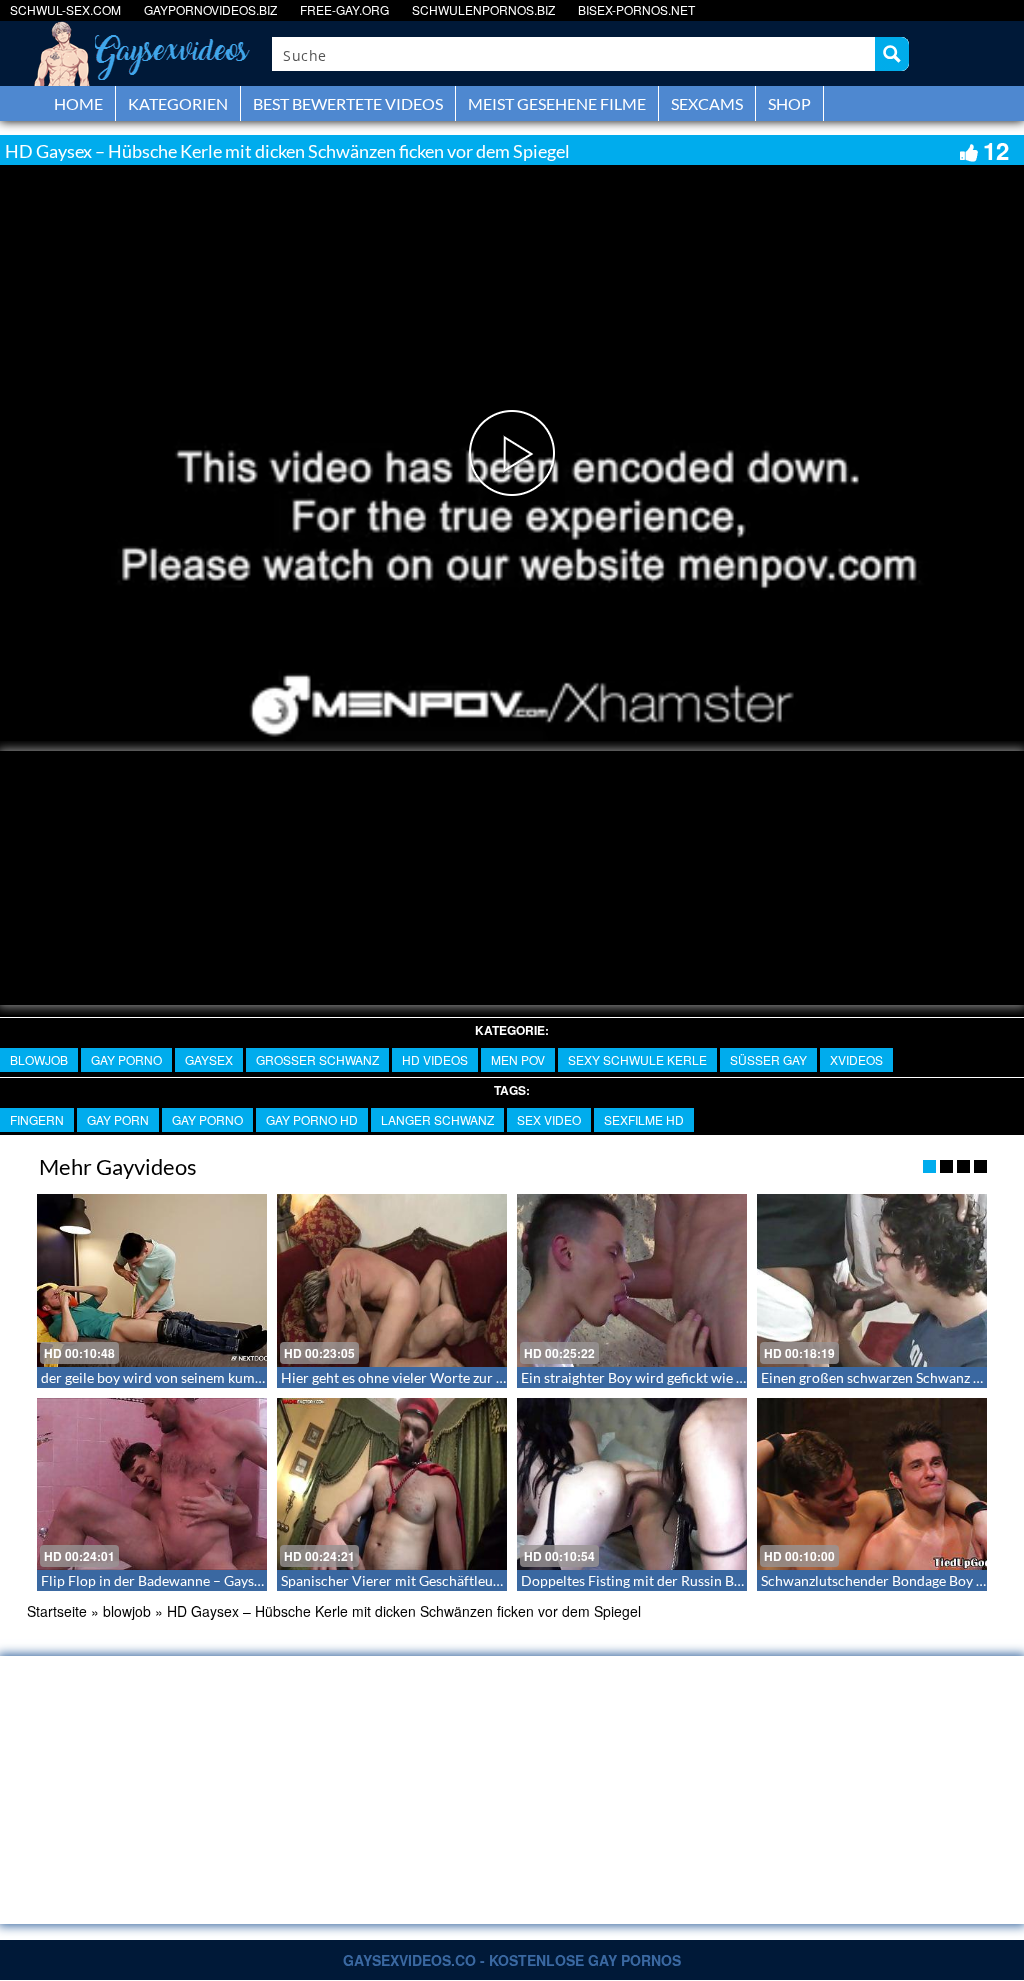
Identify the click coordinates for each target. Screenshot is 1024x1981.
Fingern (37, 1119)
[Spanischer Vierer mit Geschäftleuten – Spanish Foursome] (392, 1484)
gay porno (126, 1059)
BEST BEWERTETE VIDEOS (348, 103)
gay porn (118, 1119)
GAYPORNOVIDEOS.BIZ (210, 9)
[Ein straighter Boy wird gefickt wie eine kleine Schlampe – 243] (632, 1280)
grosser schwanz (317, 1059)
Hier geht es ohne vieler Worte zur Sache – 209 (425, 1377)
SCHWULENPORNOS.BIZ (483, 9)
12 (996, 150)
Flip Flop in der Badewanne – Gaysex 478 (168, 1580)
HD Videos (435, 1059)
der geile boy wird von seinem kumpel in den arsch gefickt (218, 1377)
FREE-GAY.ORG (344, 9)
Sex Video (549, 1119)
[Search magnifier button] (892, 54)
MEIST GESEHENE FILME (557, 103)
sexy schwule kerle (637, 1059)
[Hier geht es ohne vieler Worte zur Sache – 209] (392, 1280)
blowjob (39, 1059)
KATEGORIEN (178, 103)
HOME (78, 103)
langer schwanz (437, 1119)
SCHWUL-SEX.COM (65, 9)
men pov (518, 1059)
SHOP (789, 103)
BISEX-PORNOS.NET (636, 9)
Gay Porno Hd (312, 1119)
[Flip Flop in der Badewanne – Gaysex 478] (152, 1484)
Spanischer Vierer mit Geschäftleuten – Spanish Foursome (461, 1580)
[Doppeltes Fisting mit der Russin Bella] (632, 1484)
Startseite (57, 1611)
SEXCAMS (707, 103)
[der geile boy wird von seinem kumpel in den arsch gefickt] (152, 1280)
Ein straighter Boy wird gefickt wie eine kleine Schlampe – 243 (712, 1377)
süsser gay (768, 1059)
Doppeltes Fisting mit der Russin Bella (638, 1580)
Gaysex (209, 1059)
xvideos (856, 1059)
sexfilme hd (644, 1119)
